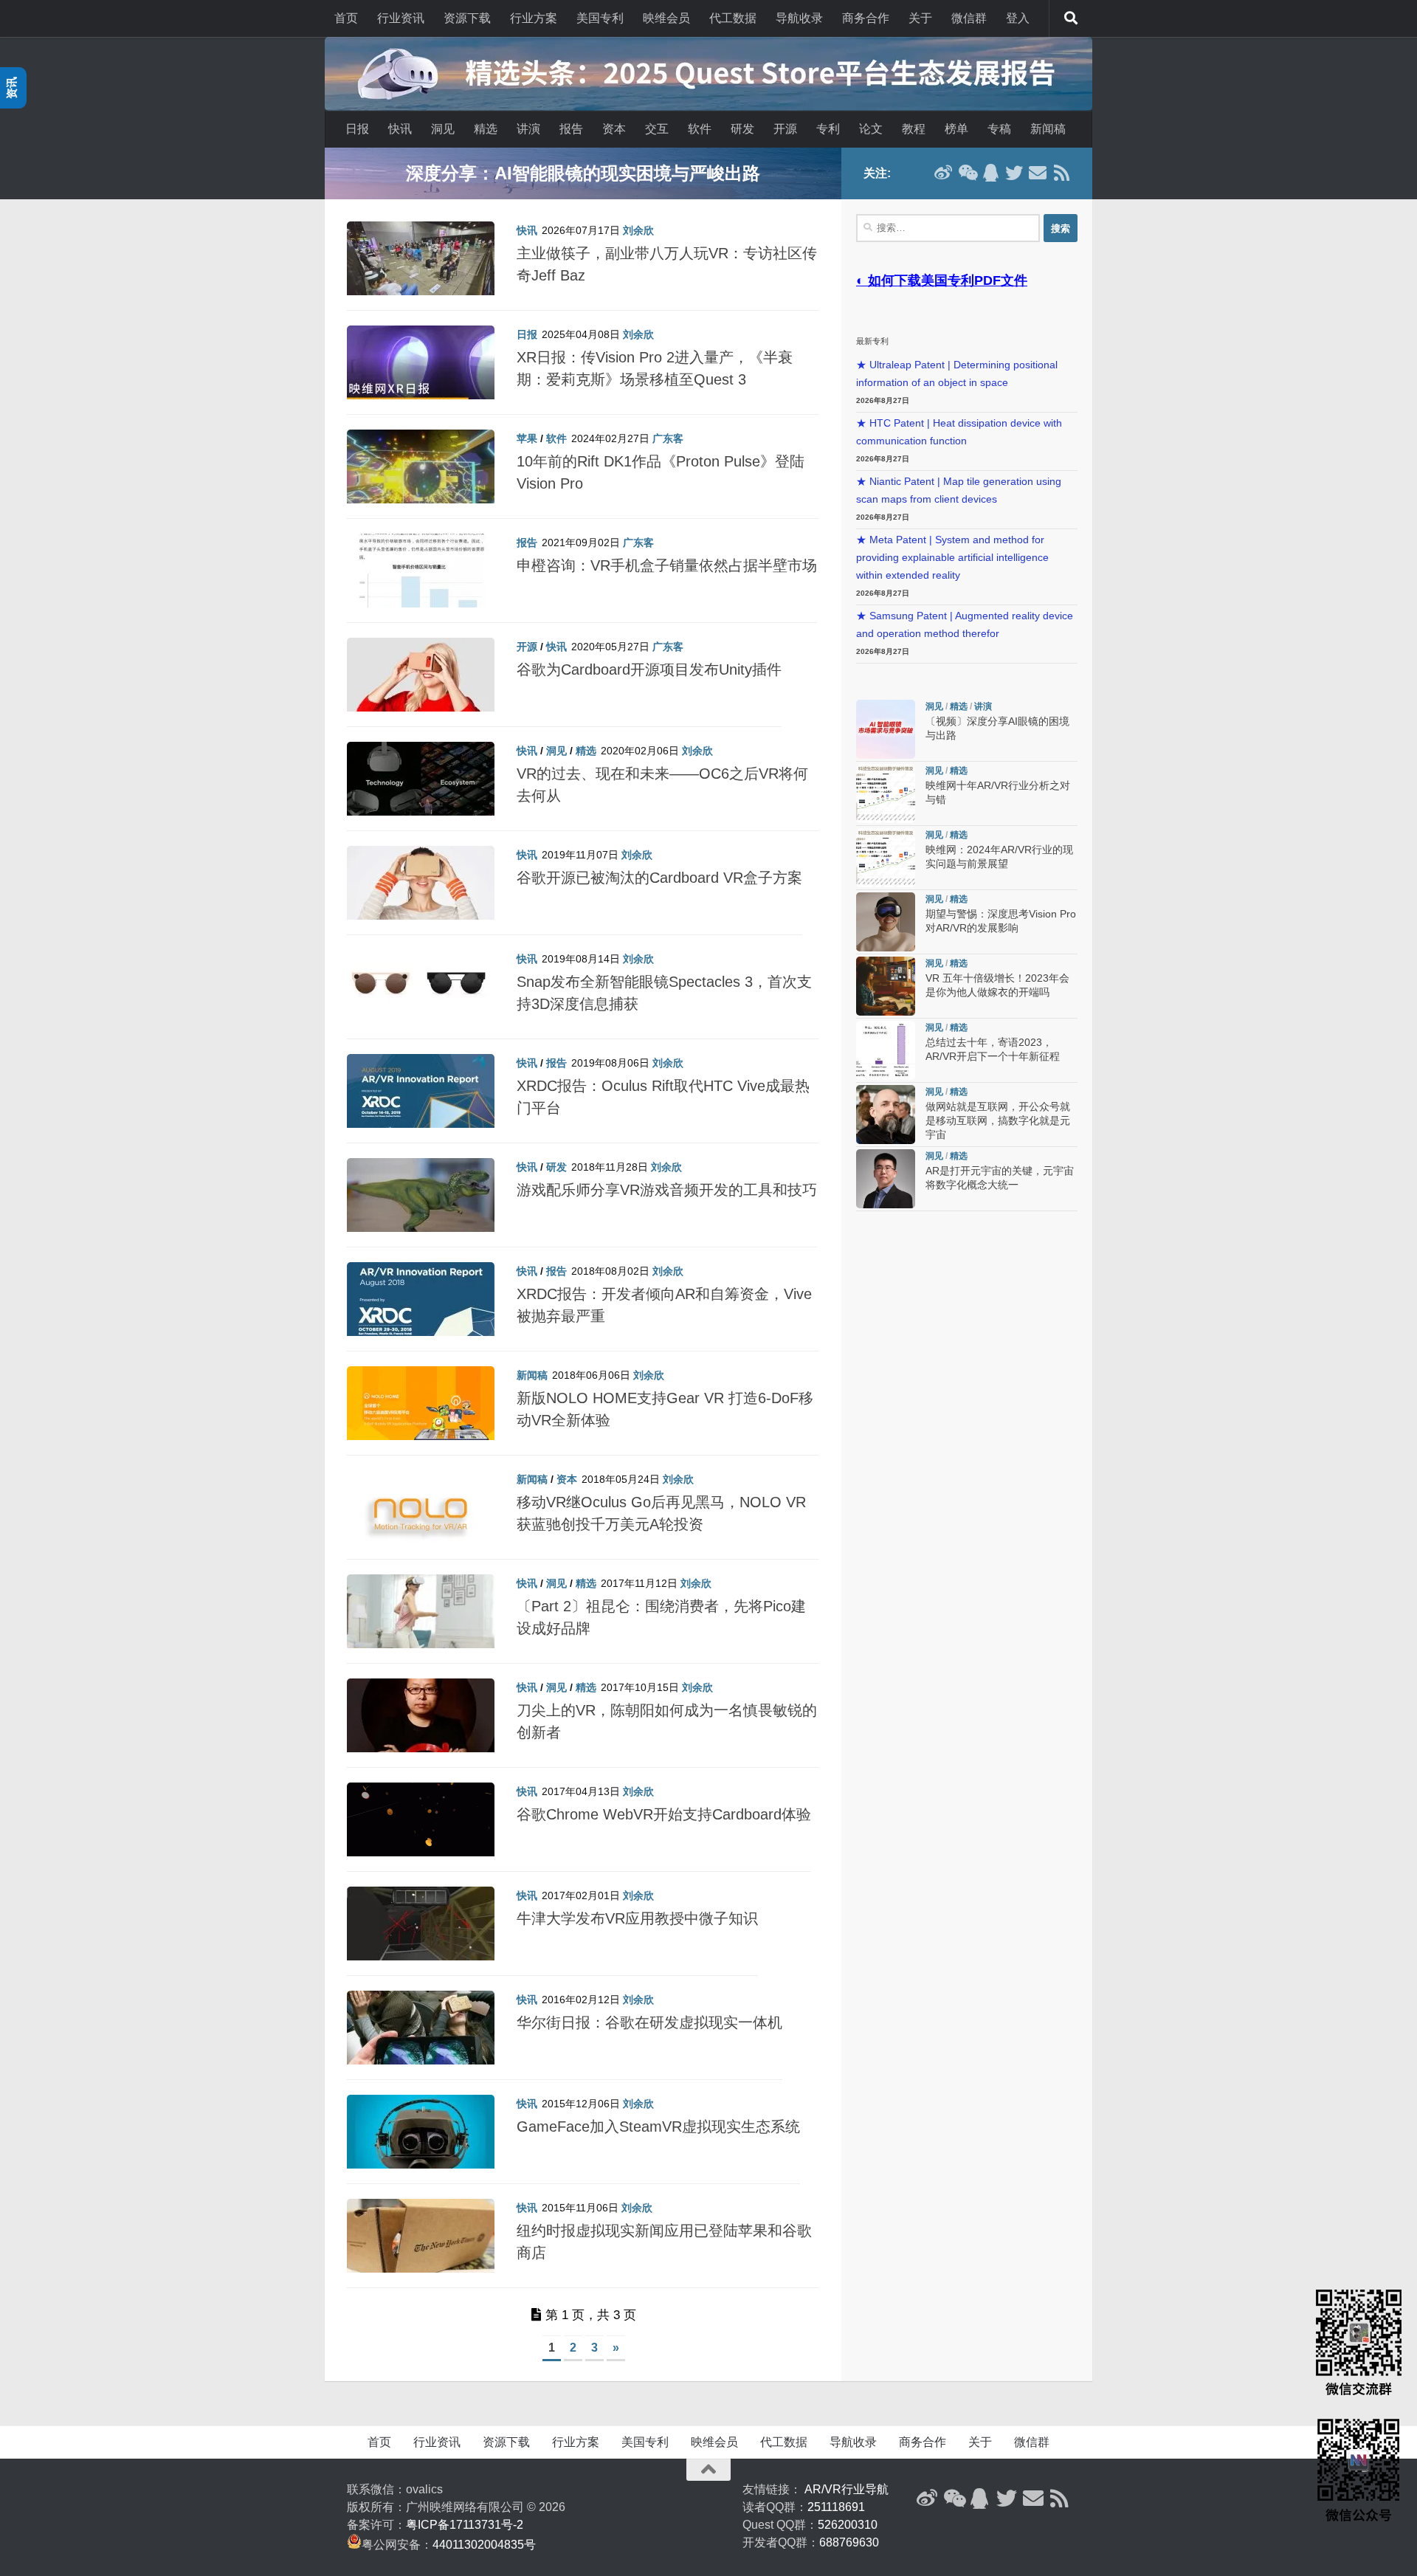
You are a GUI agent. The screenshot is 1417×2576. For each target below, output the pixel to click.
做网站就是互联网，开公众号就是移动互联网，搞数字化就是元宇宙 (998, 1121)
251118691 (836, 2507)
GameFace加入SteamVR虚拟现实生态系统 (658, 2126)
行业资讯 (401, 18)
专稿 (999, 129)
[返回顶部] (708, 2470)
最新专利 (872, 341)
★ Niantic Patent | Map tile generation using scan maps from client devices (959, 490)
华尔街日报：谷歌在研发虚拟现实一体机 (649, 2022)
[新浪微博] (943, 173)
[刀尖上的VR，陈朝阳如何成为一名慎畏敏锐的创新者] (421, 1723)
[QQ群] (990, 173)
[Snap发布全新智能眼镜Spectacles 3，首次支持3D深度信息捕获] (421, 994)
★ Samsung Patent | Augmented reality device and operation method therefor (965, 625)
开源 (785, 129)
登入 (1018, 18)
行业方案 (534, 18)
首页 (346, 18)
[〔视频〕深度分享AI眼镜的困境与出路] (886, 729)
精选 (486, 129)
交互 (657, 129)
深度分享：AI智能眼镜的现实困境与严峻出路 (583, 173)
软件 (700, 129)
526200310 (848, 2525)
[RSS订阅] (1061, 173)
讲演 (528, 129)
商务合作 (866, 18)
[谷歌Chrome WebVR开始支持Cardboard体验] (421, 1827)
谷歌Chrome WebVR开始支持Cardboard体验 (664, 1814)
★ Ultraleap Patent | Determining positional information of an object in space (957, 374)
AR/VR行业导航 (847, 2489)
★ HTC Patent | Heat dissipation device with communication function (959, 432)
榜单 (956, 129)
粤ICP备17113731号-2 (465, 2525)
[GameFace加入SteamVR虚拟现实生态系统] (421, 2139)
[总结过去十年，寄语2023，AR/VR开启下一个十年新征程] (886, 1050)
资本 (614, 129)
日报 (357, 129)
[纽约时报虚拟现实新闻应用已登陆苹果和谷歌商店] (421, 2243)
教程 (914, 129)
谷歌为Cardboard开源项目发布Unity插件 (649, 669)
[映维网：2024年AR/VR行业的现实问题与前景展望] (886, 858)
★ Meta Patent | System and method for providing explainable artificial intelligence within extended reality (952, 558)
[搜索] (1071, 18)
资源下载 (467, 18)
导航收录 (799, 18)
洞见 (443, 129)
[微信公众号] (967, 173)
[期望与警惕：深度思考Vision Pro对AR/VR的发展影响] (886, 922)
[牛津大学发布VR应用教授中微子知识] (421, 1931)
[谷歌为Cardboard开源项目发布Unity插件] (421, 682)
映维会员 (666, 18)
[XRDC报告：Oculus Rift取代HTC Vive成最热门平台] (421, 1098)
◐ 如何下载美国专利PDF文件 (942, 280)
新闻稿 (1048, 129)
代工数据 (733, 18)
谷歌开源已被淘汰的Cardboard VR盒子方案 (659, 878)
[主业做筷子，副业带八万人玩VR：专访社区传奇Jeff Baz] (421, 266)
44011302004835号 (484, 2545)
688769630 (849, 2542)
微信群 (969, 18)
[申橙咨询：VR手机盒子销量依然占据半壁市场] (421, 578)
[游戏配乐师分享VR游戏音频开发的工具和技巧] (421, 1202)
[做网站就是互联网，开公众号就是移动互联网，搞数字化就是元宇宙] (886, 1115)
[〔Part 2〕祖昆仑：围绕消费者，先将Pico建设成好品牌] (421, 1619)
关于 (920, 18)
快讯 (400, 129)
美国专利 (600, 18)
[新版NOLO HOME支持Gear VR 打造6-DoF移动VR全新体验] (421, 1411)
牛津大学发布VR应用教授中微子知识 (637, 1918)
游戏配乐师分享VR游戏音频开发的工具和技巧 (667, 1190)
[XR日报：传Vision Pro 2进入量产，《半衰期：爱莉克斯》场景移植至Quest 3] (421, 370)
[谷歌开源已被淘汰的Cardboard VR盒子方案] (421, 890)
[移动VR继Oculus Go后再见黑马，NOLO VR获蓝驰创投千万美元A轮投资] (421, 1515)
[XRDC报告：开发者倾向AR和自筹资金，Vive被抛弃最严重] (421, 1306)
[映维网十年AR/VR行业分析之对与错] (886, 793)
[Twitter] (1014, 173)
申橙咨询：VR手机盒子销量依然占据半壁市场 (667, 565)
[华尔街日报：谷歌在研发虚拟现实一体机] (421, 2035)
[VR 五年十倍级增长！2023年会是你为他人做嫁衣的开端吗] (886, 986)
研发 (742, 129)
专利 (828, 129)
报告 (571, 129)
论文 (871, 129)
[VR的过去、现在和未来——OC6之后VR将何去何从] (421, 786)
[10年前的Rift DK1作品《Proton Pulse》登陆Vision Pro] (421, 474)
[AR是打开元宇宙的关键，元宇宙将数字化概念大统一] (886, 1179)
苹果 (527, 438)
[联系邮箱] (1038, 173)
